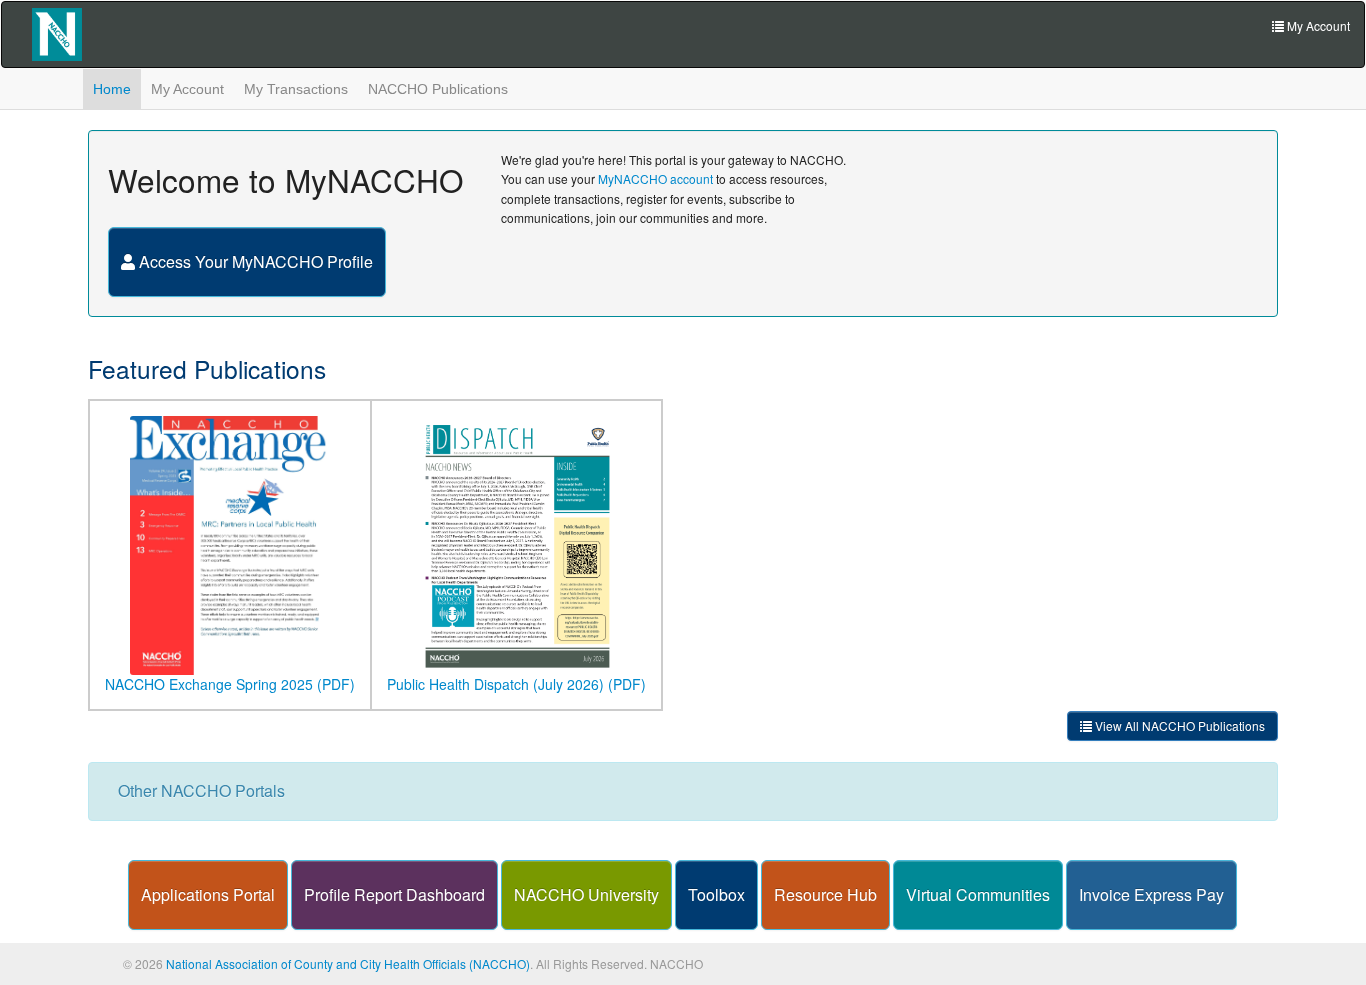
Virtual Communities (978, 894)
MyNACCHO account (655, 178)
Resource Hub (825, 894)
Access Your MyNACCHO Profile (254, 261)
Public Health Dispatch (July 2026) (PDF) (516, 684)
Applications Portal (208, 894)
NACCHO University (586, 894)
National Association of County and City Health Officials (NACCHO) (348, 963)
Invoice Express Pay (1151, 894)
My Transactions (296, 89)
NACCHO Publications (438, 89)
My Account (187, 89)
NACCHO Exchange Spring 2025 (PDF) (230, 684)
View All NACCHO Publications (1178, 725)
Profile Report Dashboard (394, 894)
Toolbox (716, 894)
